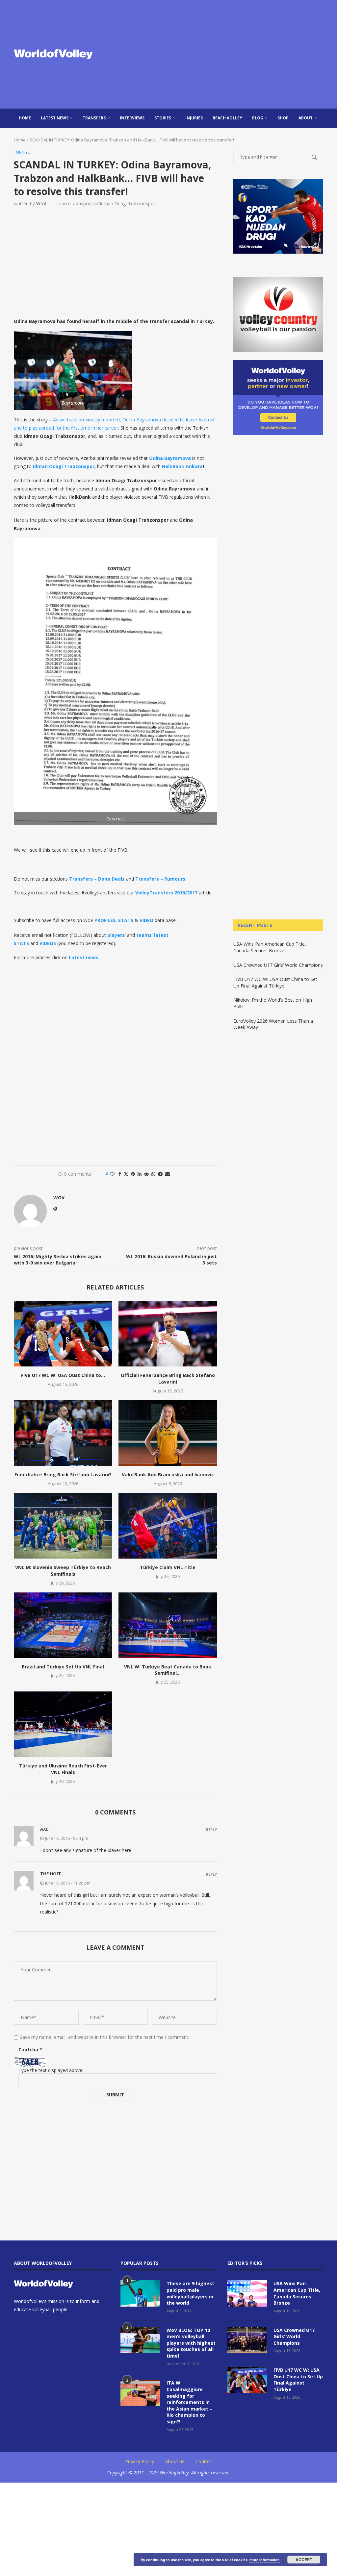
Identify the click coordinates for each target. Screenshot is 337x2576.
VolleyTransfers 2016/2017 (166, 893)
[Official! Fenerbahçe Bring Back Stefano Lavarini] (168, 1334)
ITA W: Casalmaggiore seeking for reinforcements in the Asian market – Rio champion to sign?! (189, 2402)
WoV (41, 203)
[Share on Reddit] (146, 1174)
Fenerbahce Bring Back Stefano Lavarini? (63, 1475)
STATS (126, 920)
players (116, 935)
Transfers (94, 118)
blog (258, 118)
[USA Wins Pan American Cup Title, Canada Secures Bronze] (247, 2293)
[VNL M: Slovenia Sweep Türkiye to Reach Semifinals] (63, 1526)
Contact (204, 2461)
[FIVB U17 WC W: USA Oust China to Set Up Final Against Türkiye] (63, 1334)
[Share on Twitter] (126, 1174)
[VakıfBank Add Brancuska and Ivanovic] (168, 1433)
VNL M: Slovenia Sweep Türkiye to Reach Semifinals (63, 1571)
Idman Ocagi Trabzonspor (64, 466)
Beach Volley (227, 118)
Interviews (132, 118)
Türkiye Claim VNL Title (168, 1567)
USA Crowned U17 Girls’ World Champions (278, 965)
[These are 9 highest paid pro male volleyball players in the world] (140, 2293)
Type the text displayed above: (51, 2070)
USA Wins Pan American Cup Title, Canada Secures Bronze (270, 947)
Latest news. (84, 957)
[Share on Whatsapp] (153, 1174)
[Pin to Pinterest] (133, 1174)
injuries (194, 118)
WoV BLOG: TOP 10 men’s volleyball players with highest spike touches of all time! (191, 2343)
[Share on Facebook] (120, 1174)
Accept (304, 2560)
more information (265, 2560)
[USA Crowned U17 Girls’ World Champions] (247, 2340)
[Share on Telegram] (160, 1174)
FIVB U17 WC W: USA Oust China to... (63, 1375)
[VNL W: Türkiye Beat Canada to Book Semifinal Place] (168, 1625)
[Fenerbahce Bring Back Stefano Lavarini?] (63, 1433)
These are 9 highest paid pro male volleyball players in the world (190, 2293)
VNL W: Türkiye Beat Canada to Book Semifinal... (168, 1670)
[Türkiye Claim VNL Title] (168, 1526)
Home (25, 118)
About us (175, 2461)
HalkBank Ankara (182, 466)
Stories (163, 118)
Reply (211, 1829)
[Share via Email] (168, 1174)
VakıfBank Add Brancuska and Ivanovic (168, 1475)
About (306, 118)
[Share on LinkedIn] (140, 1174)
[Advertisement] (221, 54)
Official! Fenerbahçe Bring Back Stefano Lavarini (168, 1378)
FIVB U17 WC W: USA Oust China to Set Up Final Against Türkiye (275, 982)
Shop (283, 118)
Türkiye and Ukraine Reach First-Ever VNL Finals (63, 1769)
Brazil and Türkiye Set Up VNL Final (63, 1667)
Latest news (55, 118)
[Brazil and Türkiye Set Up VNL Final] (63, 1625)
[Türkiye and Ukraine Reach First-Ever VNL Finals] (63, 1724)
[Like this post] (112, 1174)
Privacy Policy (140, 2461)
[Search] (320, 138)
